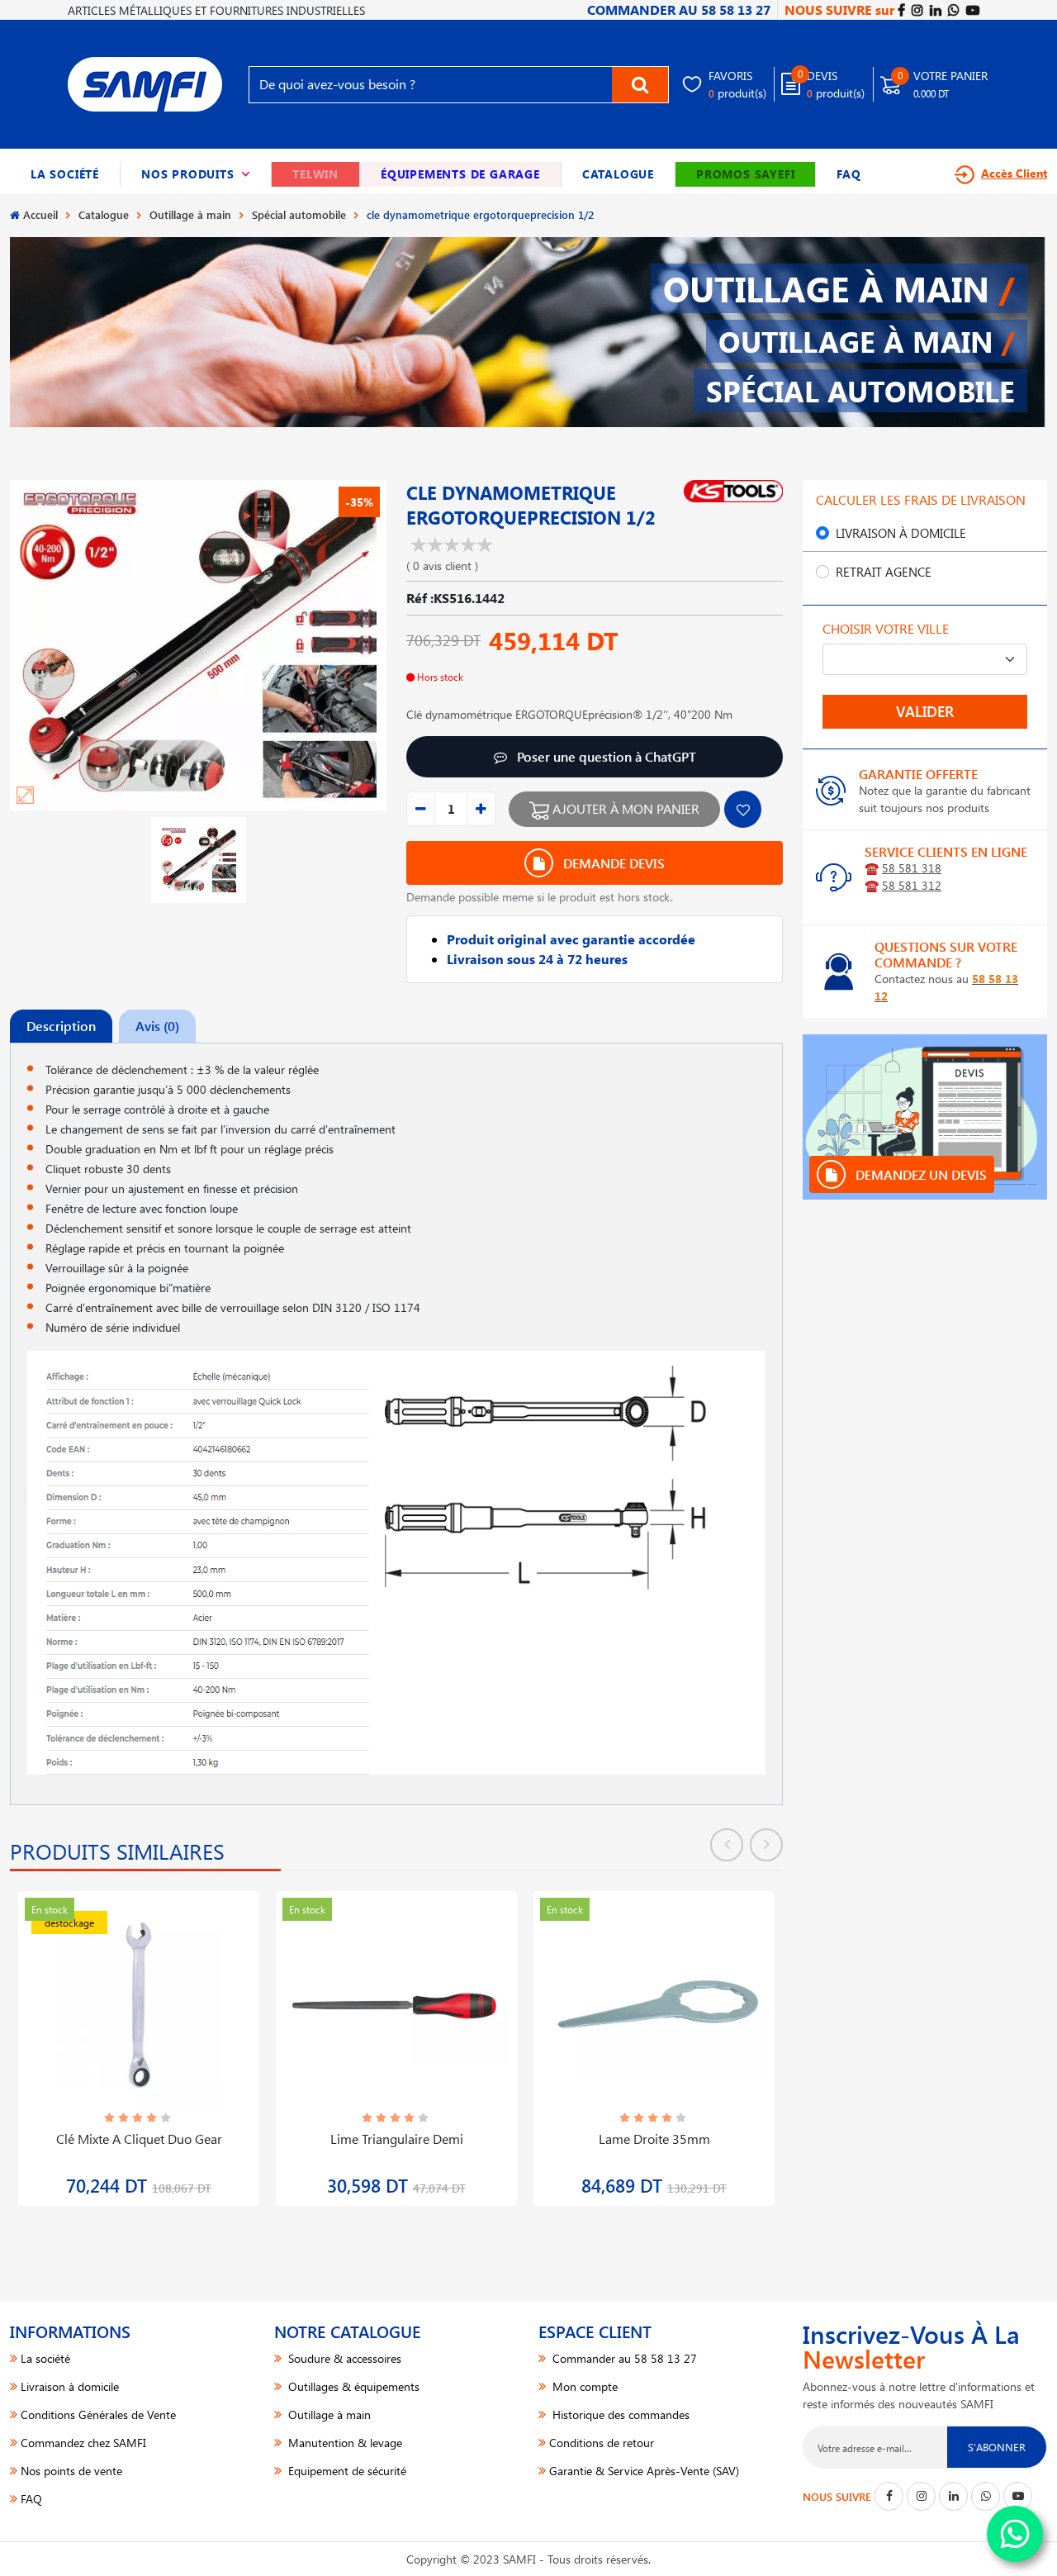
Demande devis (612, 863)
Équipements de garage (460, 174)
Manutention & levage (344, 2443)
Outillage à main (190, 214)
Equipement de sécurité (346, 2471)
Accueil (40, 214)
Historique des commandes (619, 2414)
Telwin (315, 174)
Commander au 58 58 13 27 (623, 2358)
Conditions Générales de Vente (98, 2414)
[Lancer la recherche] (640, 85)
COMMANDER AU (679, 10)
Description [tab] (61, 1026)
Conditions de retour (602, 2443)
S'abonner (997, 2447)
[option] (139, 2039)
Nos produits (196, 174)
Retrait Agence (884, 572)
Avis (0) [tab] (157, 1026)
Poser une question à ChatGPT (605, 756)
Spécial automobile (299, 214)
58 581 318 (912, 868)
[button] (196, 174)
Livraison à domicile (901, 533)
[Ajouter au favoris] (743, 809)
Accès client (1014, 173)
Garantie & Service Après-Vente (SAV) (644, 2471)
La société (65, 174)
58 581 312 (912, 885)
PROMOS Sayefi (745, 174)
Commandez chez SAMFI (83, 2443)
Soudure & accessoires (343, 2358)
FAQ (848, 174)
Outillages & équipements (352, 2386)
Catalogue (618, 174)
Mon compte (583, 2386)
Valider (925, 711)
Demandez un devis (920, 1174)
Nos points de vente (71, 2471)
